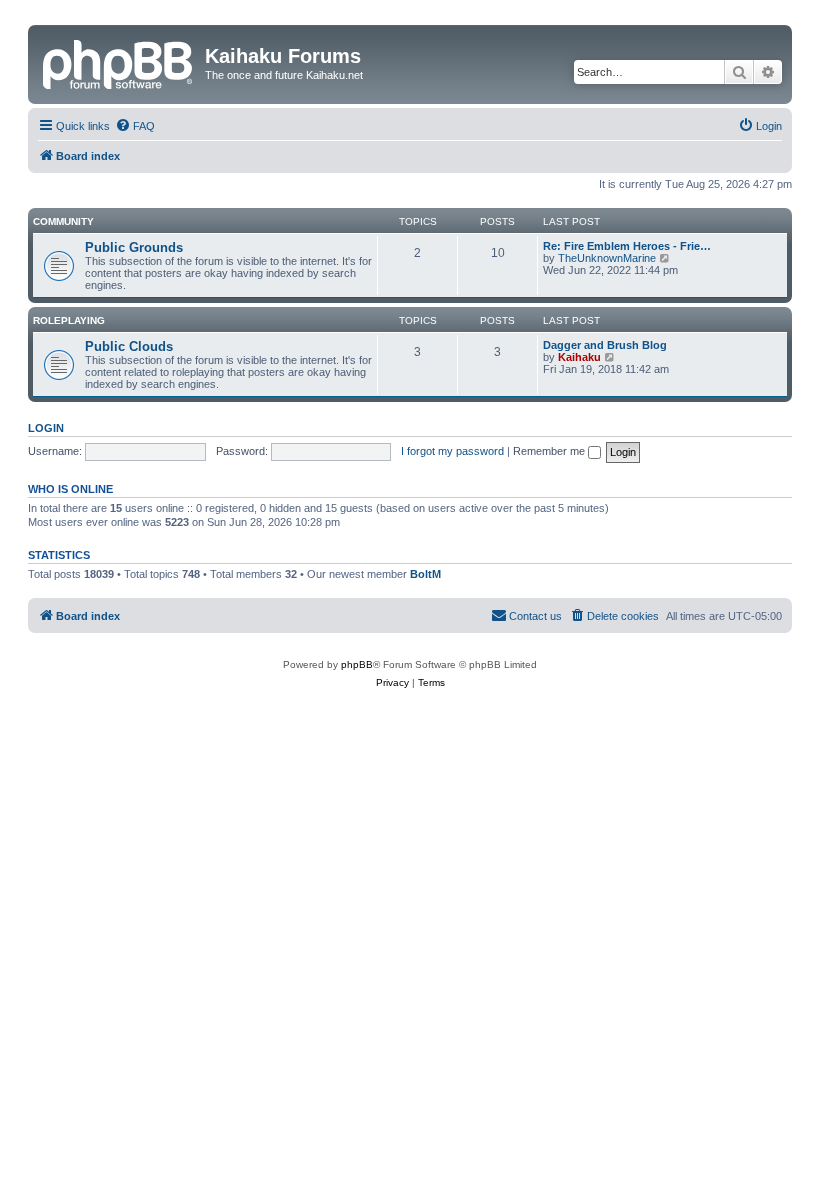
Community (63, 221)
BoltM (425, 574)
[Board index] (119, 62)
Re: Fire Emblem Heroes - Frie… (627, 246)
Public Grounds (134, 247)
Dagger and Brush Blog (605, 345)
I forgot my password (452, 451)
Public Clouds (129, 346)
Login (46, 428)
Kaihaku (579, 357)
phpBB (357, 664)
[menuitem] (135, 126)
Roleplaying (69, 320)
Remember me (550, 451)
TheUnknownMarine (607, 258)
